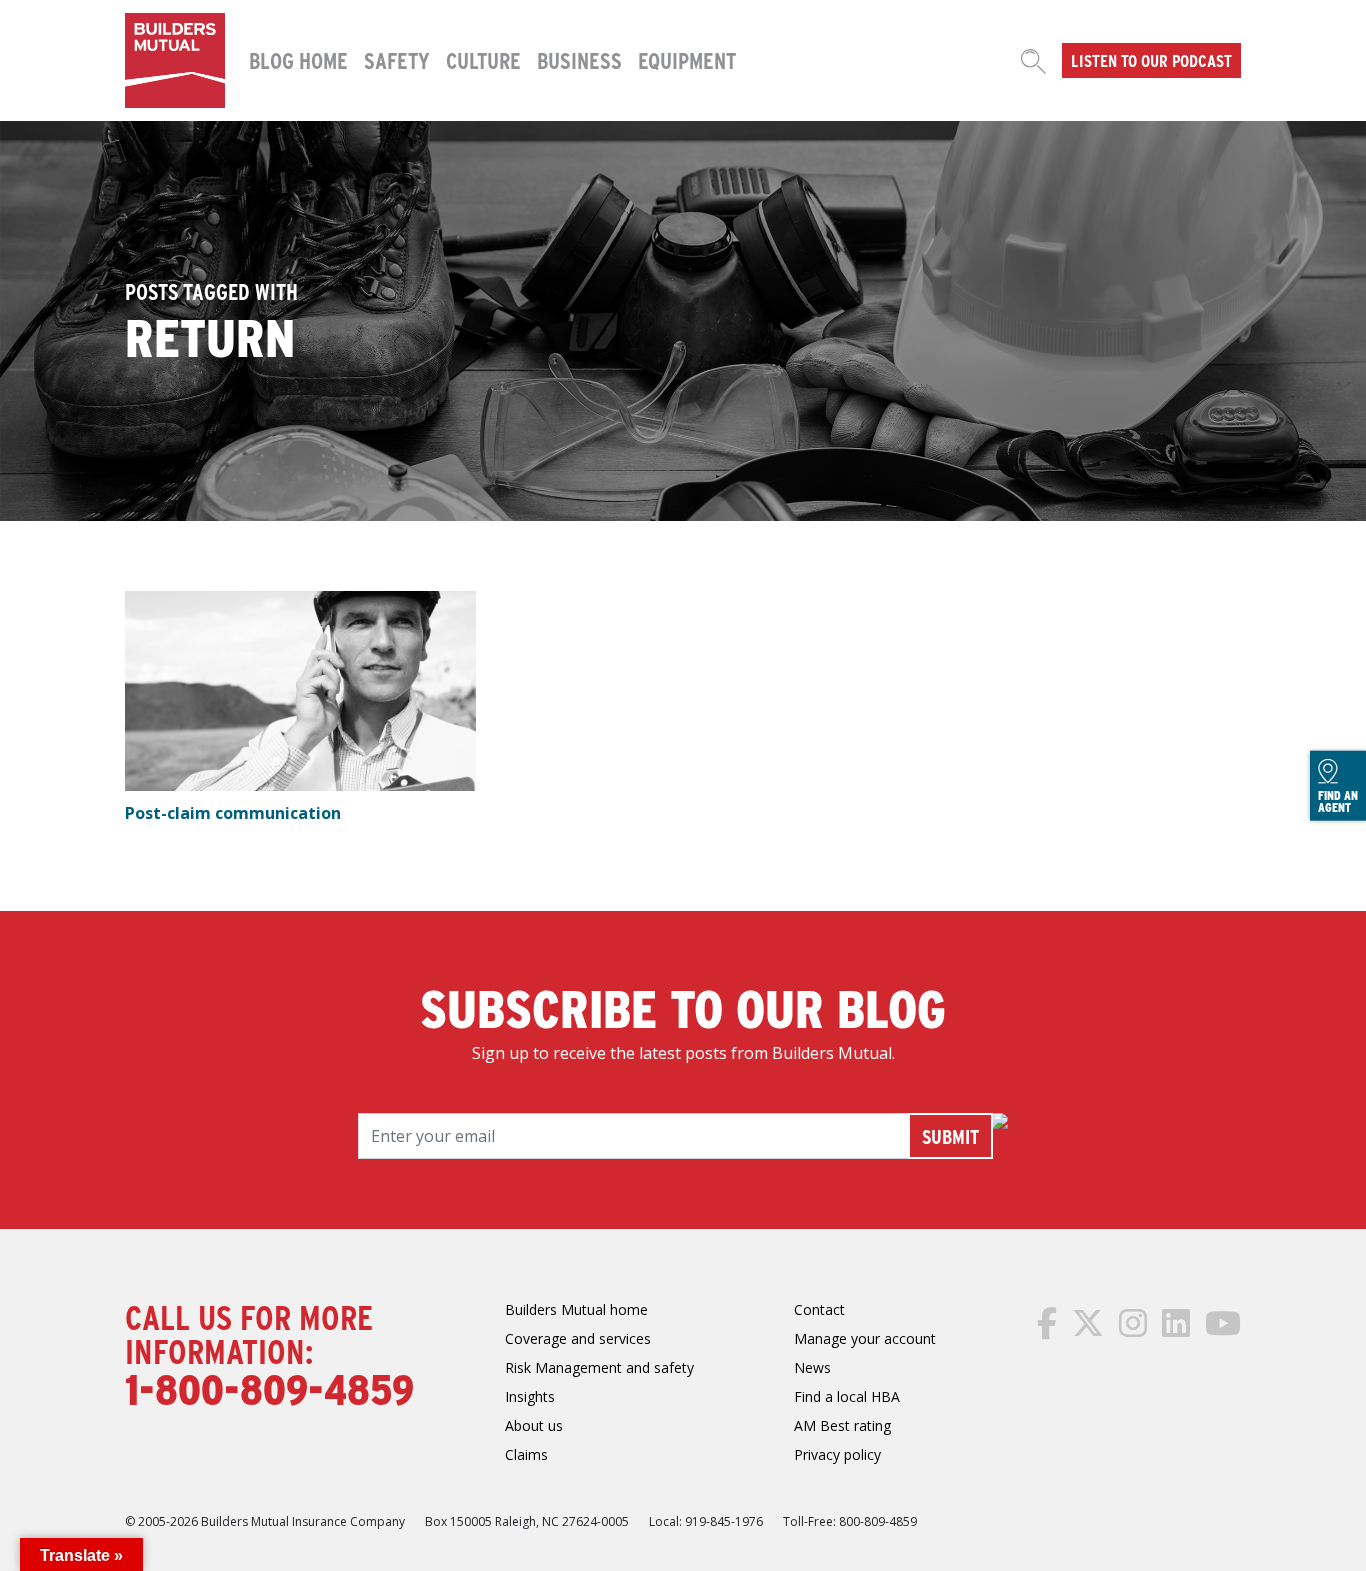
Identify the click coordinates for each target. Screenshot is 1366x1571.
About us (534, 1425)
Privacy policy (837, 1454)
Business (579, 60)
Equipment (687, 60)
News (812, 1367)
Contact (819, 1309)
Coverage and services (578, 1338)
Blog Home (298, 60)
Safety (397, 60)
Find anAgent (1338, 801)
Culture (483, 60)
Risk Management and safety (599, 1367)
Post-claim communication (233, 813)
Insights (530, 1396)
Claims (526, 1454)
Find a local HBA (847, 1396)
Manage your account (865, 1338)
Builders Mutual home (576, 1309)
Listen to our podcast (1151, 60)
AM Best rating (842, 1425)
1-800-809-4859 (269, 1388)
